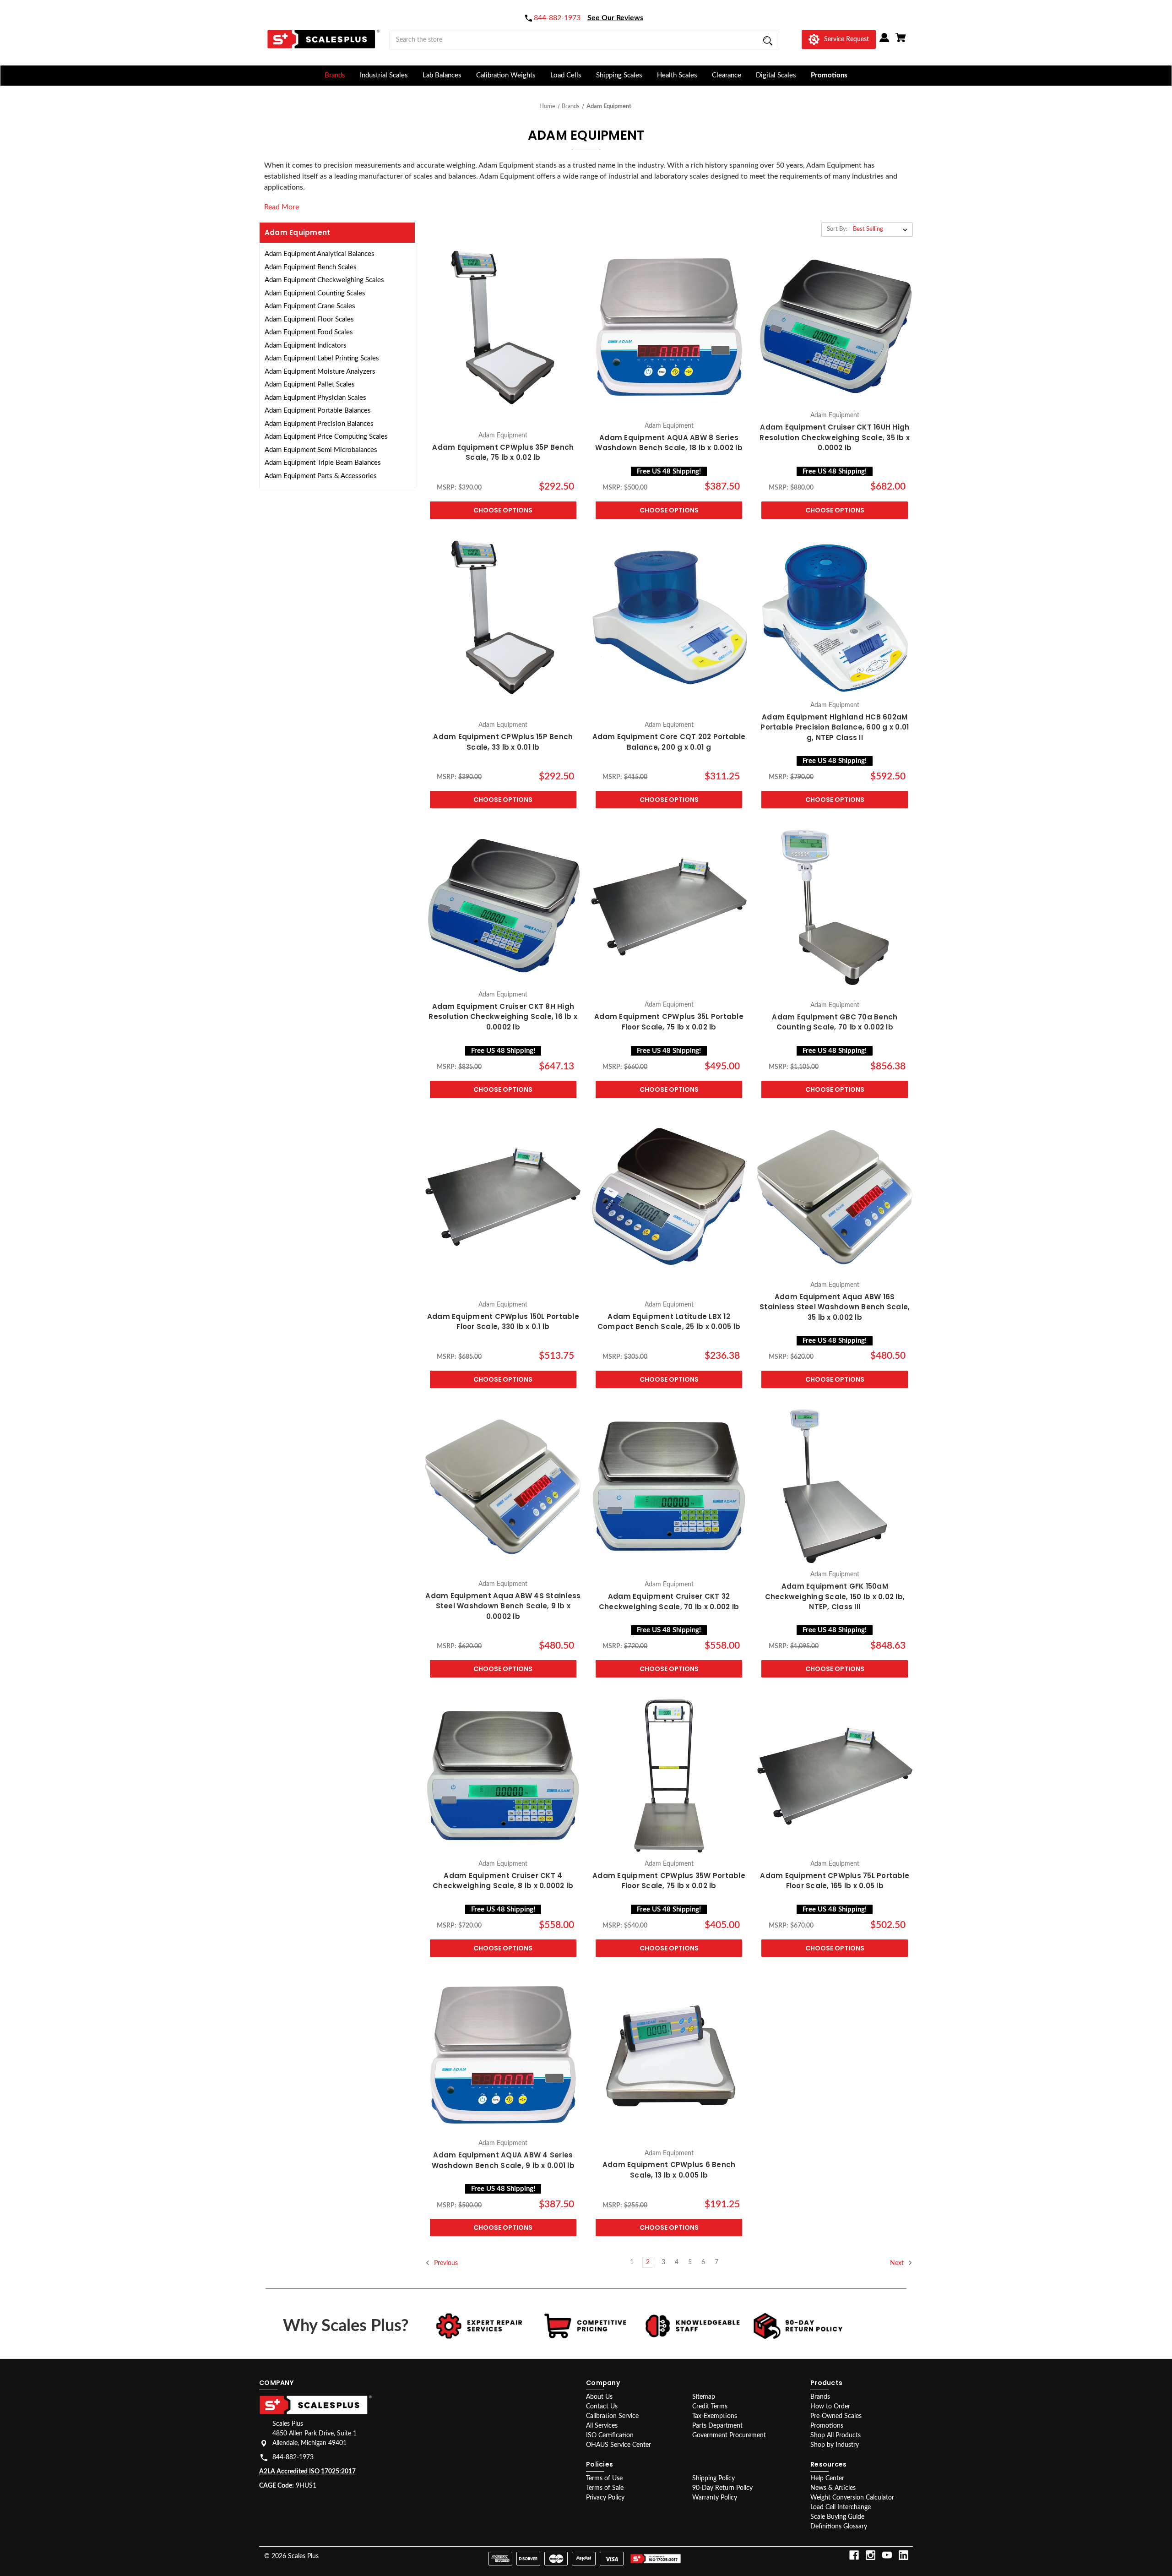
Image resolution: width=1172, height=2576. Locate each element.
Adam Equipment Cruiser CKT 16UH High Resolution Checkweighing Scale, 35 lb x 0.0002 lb (835, 437)
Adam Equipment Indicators (306, 346)
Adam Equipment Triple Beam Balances (323, 463)
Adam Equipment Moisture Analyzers (320, 372)
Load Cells (566, 75)
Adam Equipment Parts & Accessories (321, 476)
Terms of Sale (605, 2488)
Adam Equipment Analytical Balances (320, 254)
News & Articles (833, 2488)
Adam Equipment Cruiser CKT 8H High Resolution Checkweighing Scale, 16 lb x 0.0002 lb (503, 1017)
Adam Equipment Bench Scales (311, 267)
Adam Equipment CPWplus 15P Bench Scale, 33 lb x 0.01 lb (503, 742)
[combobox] (584, 40)
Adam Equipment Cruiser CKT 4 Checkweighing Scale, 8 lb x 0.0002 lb (503, 1881)
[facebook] (854, 2555)
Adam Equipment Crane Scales (310, 306)
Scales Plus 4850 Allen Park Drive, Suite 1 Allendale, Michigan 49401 (315, 2434)
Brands (335, 75)
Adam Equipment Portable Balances (318, 411)
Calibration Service (612, 2416)
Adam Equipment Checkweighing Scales (324, 280)
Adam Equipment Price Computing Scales (326, 437)
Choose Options (503, 510)
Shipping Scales (619, 75)
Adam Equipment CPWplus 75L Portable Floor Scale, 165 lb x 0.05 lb (835, 1881)
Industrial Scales (384, 75)
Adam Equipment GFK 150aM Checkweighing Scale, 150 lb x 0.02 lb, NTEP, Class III (835, 1596)
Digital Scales (776, 75)
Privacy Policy (605, 2498)
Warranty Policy (715, 2498)
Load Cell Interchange (841, 2507)
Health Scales (677, 75)
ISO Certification (610, 2435)
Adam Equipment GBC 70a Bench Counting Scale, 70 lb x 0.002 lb (835, 1022)
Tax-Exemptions (715, 2416)
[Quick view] (503, 417)
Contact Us (602, 2407)
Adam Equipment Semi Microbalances (321, 450)
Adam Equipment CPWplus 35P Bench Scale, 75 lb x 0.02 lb (503, 452)
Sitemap (704, 2397)
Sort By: (837, 229)
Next (898, 2263)
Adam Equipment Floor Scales (309, 319)
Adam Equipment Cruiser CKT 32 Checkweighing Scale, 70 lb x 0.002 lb (669, 1601)
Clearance (727, 75)
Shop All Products (836, 2435)
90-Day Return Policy (722, 2488)
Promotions (829, 75)
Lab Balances (442, 75)
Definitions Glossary (839, 2527)
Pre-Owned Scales (836, 2416)
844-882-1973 (293, 2457)
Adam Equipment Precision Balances (319, 424)
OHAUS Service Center (619, 2445)
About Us (599, 2397)
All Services (602, 2426)
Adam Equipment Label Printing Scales (322, 358)
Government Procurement (729, 2435)
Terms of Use (604, 2478)
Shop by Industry (835, 2445)
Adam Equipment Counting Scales (315, 293)
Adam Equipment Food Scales (309, 332)
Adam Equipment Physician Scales (315, 398)
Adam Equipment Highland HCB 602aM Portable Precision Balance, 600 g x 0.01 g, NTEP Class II (835, 727)
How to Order (830, 2407)
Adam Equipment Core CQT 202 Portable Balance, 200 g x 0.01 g (669, 742)
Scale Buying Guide (837, 2517)
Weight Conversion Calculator (852, 2498)
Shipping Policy (714, 2478)
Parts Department (717, 2426)
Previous (445, 2263)
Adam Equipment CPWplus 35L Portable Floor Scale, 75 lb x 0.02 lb (669, 1022)
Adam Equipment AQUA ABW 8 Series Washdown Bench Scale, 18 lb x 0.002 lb (669, 443)
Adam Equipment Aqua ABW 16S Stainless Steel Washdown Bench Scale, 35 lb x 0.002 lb (835, 1307)
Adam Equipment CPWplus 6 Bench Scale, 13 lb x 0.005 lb (669, 2170)
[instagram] (871, 2555)
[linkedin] (903, 2555)
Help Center (827, 2478)
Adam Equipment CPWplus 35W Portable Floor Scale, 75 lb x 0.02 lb (669, 1881)
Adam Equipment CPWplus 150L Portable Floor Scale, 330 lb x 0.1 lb (503, 1322)
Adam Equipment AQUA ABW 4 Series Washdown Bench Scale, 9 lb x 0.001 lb (503, 2160)
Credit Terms (710, 2407)
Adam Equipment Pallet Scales (310, 384)
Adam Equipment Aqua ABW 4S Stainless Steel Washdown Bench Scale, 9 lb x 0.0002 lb (503, 1606)
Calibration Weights (506, 75)
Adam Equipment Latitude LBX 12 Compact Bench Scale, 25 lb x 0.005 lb (669, 1322)
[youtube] (887, 2555)
